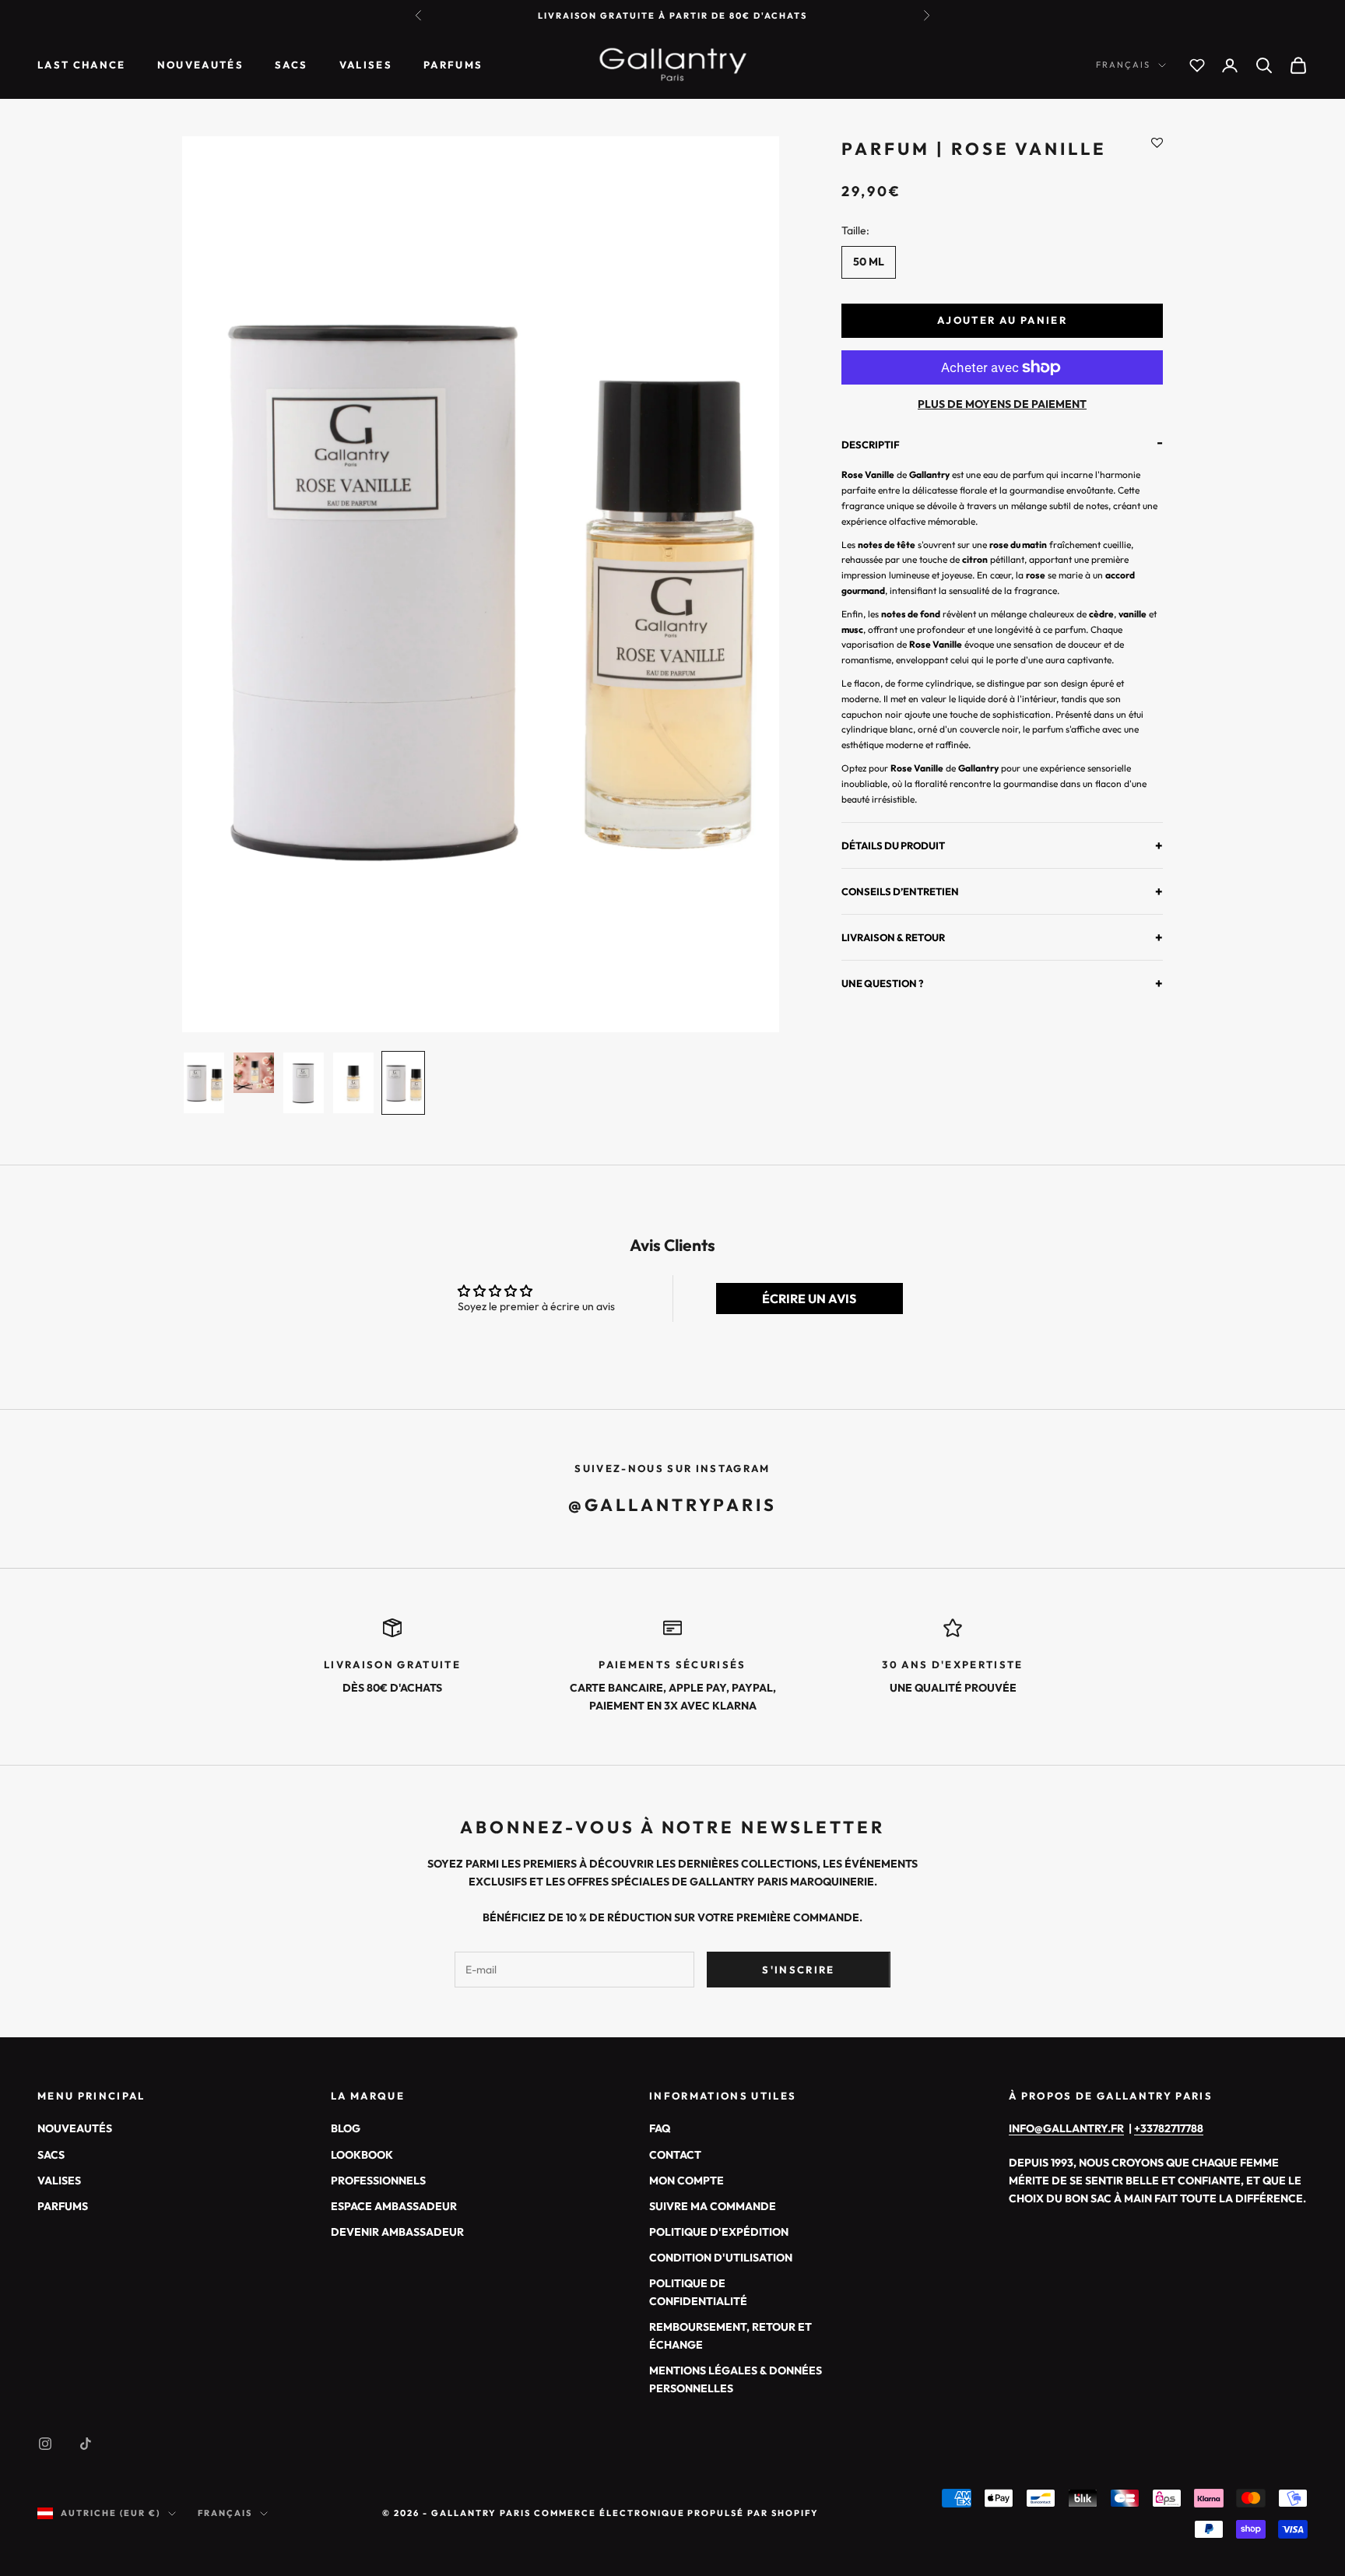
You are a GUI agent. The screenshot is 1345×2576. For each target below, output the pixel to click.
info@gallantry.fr (1066, 2128)
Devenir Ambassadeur (397, 2232)
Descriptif (1002, 446)
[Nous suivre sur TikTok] (86, 2444)
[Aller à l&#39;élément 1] (204, 1083)
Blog (346, 2128)
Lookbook (362, 2155)
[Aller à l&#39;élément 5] (403, 1083)
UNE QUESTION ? (1002, 984)
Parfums (453, 65)
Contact (675, 2155)
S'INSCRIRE (798, 1970)
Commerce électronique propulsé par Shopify (676, 2513)
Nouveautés (200, 65)
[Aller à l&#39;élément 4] (353, 1083)
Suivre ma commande (713, 2206)
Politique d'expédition (719, 2232)
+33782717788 (1169, 2128)
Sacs (291, 65)
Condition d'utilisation (721, 2258)
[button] (1157, 144)
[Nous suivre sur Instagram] (45, 2444)
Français (1123, 65)
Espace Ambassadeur (394, 2206)
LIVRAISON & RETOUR (1002, 938)
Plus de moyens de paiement (1002, 404)
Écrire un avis (809, 1299)
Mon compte (687, 2181)
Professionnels (378, 2181)
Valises (366, 65)
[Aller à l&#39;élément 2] (254, 1073)
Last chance (82, 65)
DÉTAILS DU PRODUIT (1002, 845)
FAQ (660, 2128)
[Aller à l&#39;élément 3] (304, 1083)
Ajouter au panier (1002, 320)
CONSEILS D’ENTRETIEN (1002, 891)
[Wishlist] (1197, 65)
